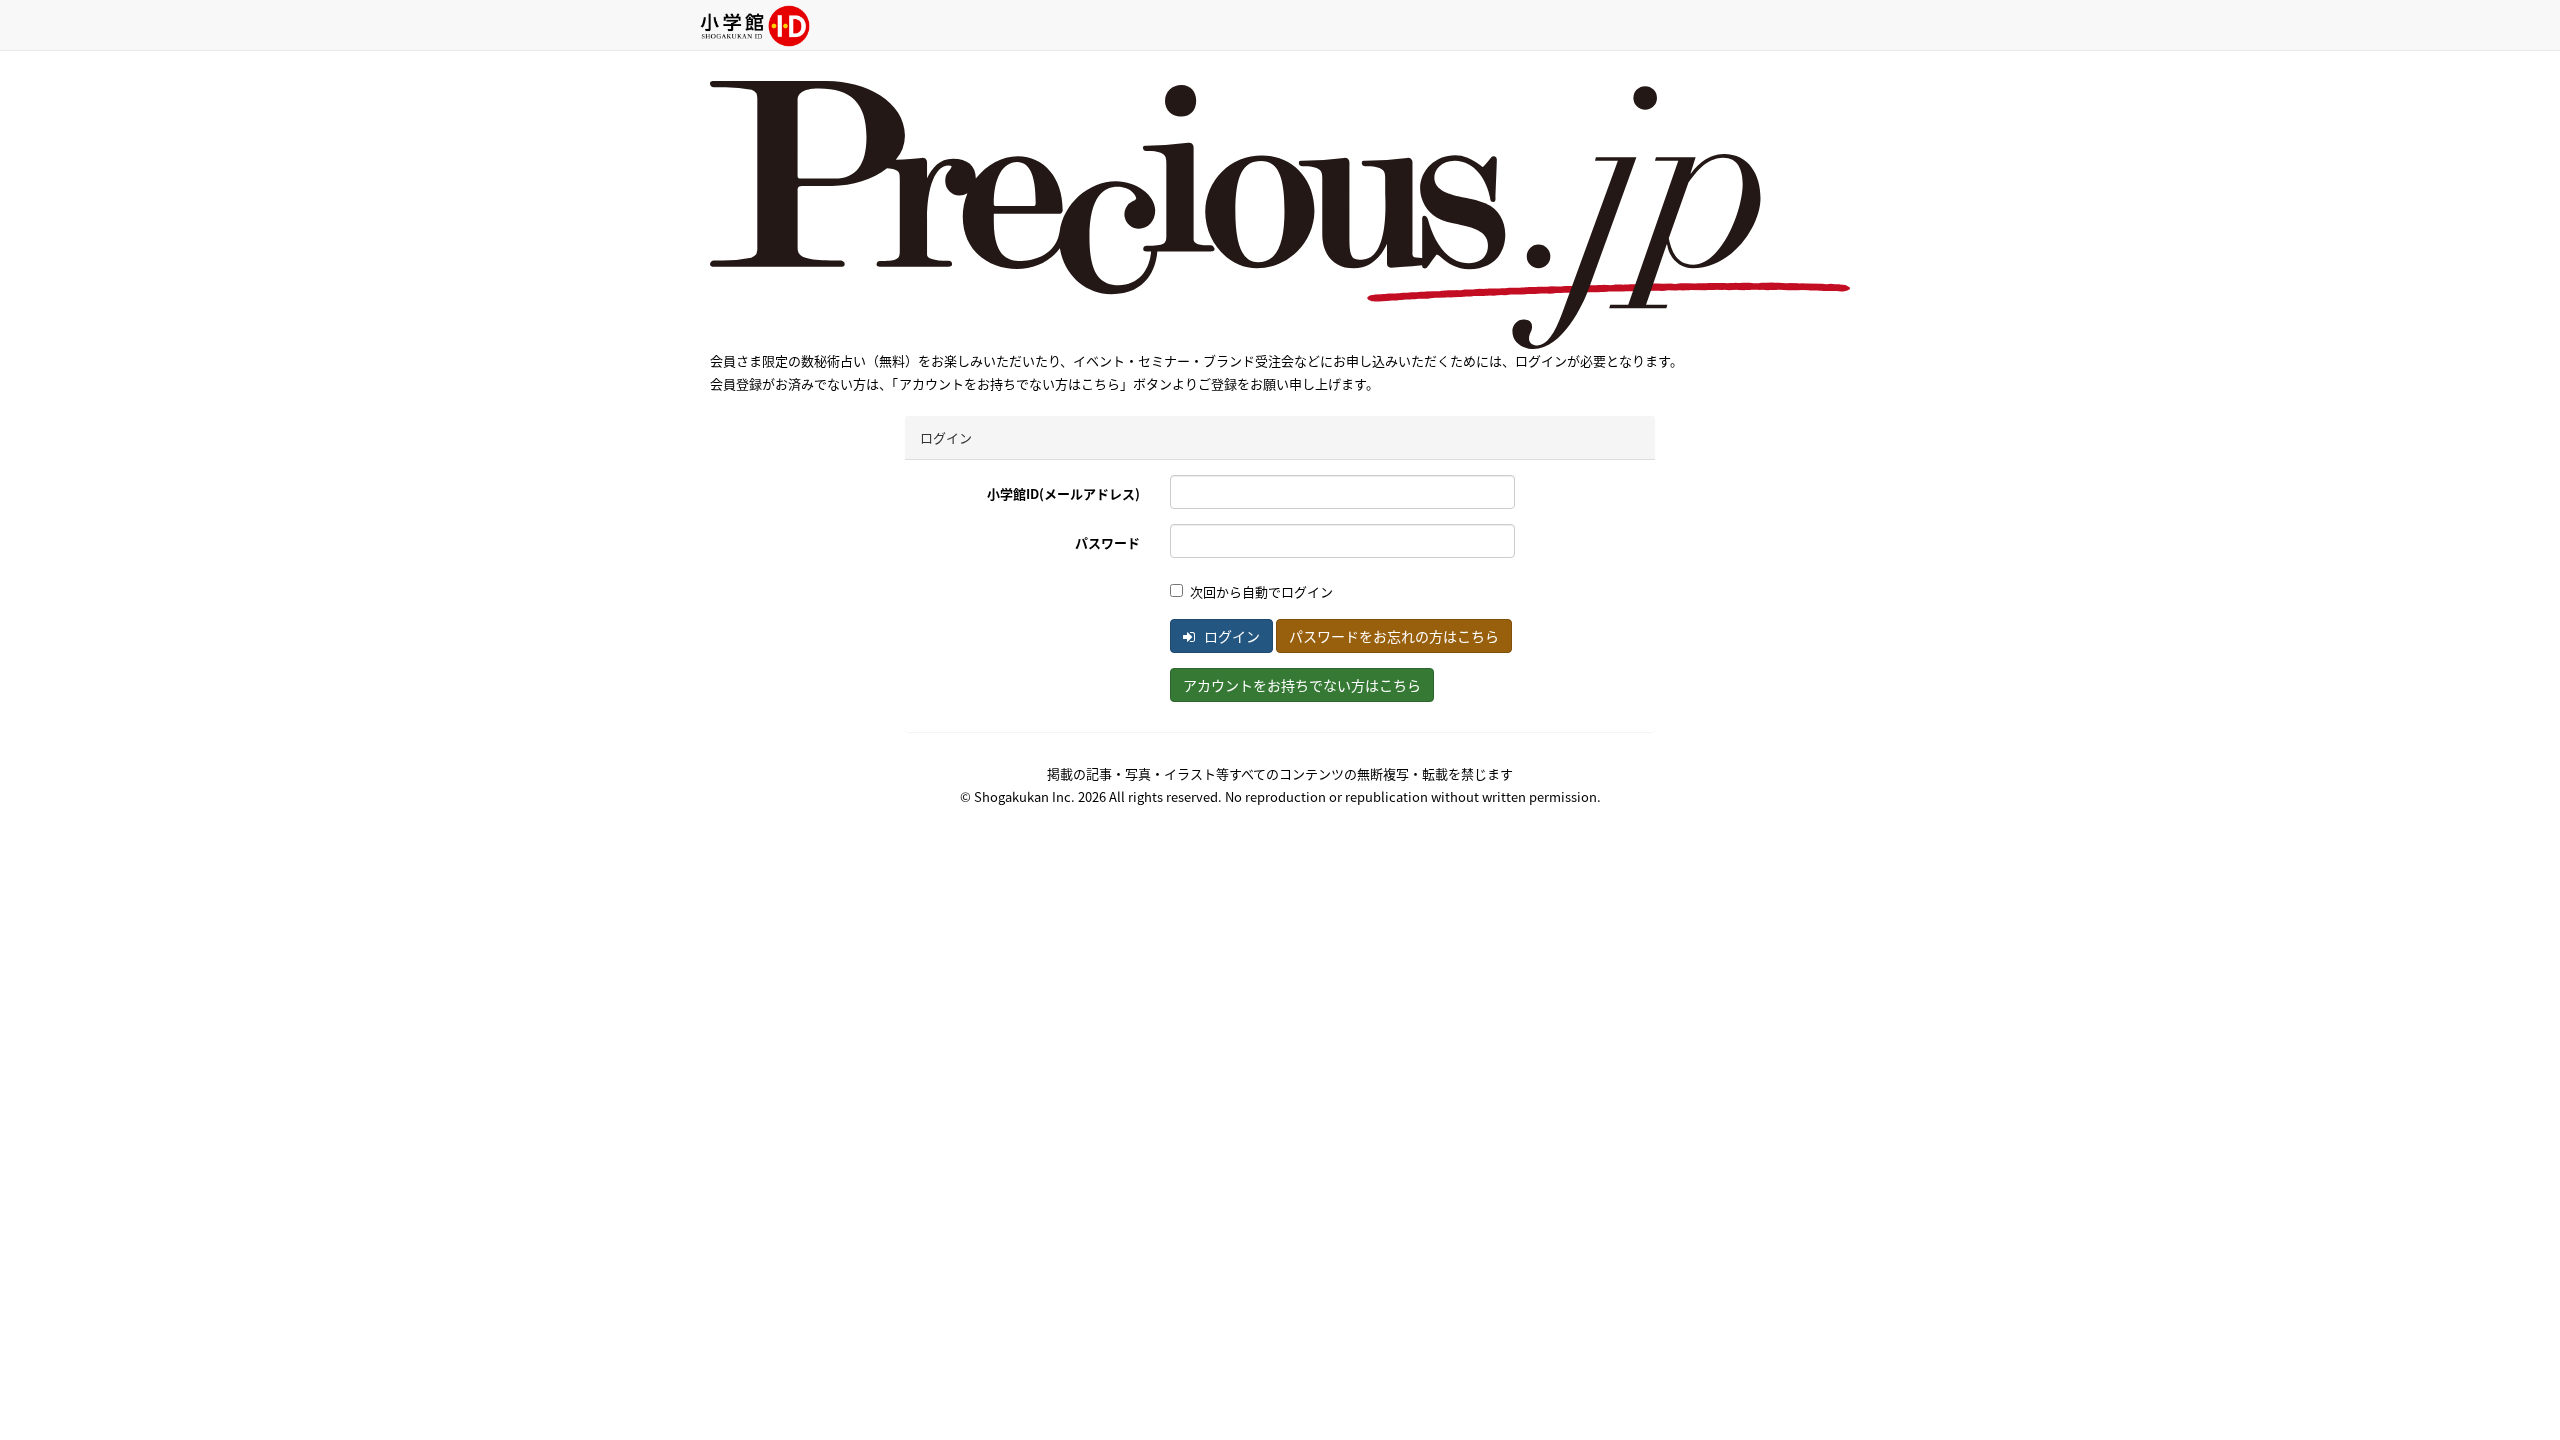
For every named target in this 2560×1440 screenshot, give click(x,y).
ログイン (1230, 636)
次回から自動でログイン (1261, 591)
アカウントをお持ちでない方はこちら (1302, 685)
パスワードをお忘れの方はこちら (1394, 636)
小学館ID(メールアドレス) (1063, 493)
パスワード (1107, 542)
